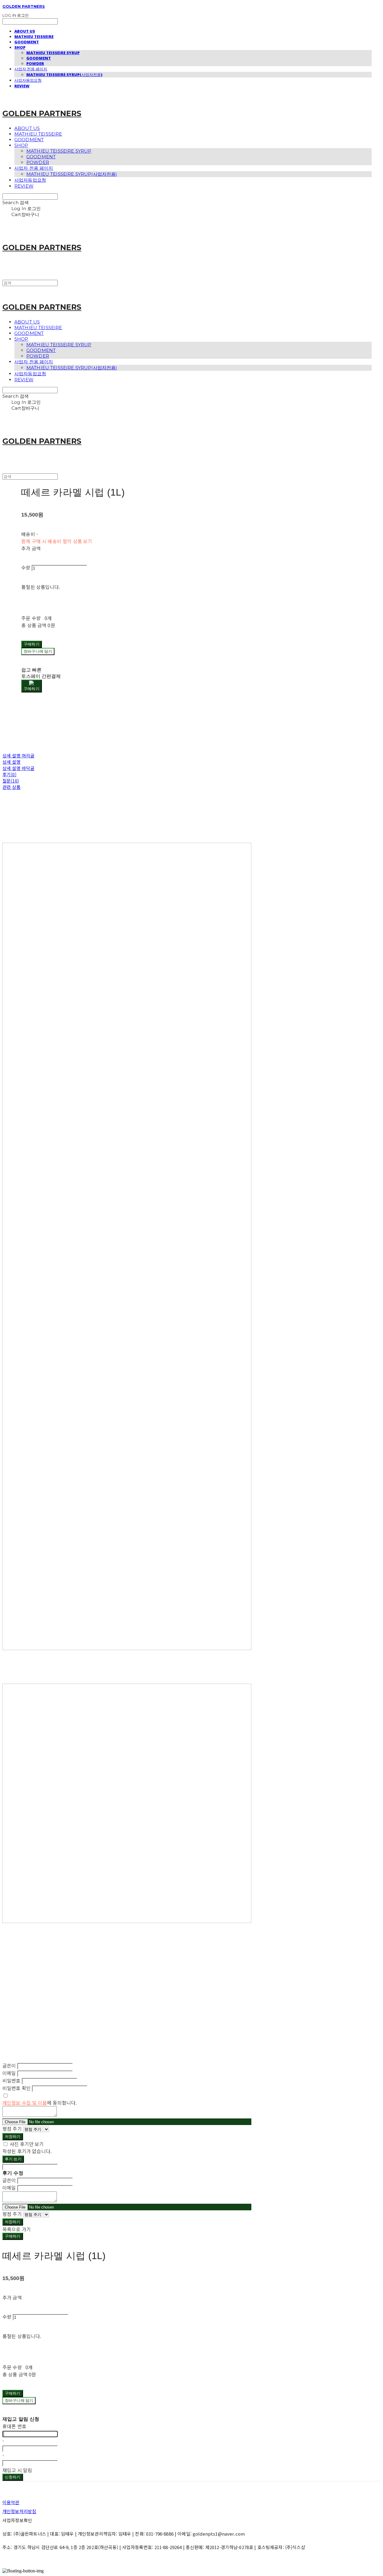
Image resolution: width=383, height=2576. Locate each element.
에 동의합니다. (39, 2103)
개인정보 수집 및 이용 (25, 2103)
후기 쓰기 (13, 2159)
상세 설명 (12, 762)
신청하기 (13, 2477)
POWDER (35, 63)
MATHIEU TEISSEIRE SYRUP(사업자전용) (64, 75)
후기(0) (9, 774)
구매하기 (13, 2236)
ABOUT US (25, 31)
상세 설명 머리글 (18, 755)
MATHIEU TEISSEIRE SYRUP (53, 53)
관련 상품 (12, 787)
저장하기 (13, 2136)
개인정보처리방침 (19, 2511)
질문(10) (11, 781)
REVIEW (22, 86)
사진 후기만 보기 (27, 2144)
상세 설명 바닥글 (18, 768)
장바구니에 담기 (19, 2400)
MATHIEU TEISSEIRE (34, 37)
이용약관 (11, 2502)
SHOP (20, 47)
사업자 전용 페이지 (31, 69)
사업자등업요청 (28, 80)
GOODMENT (27, 42)
